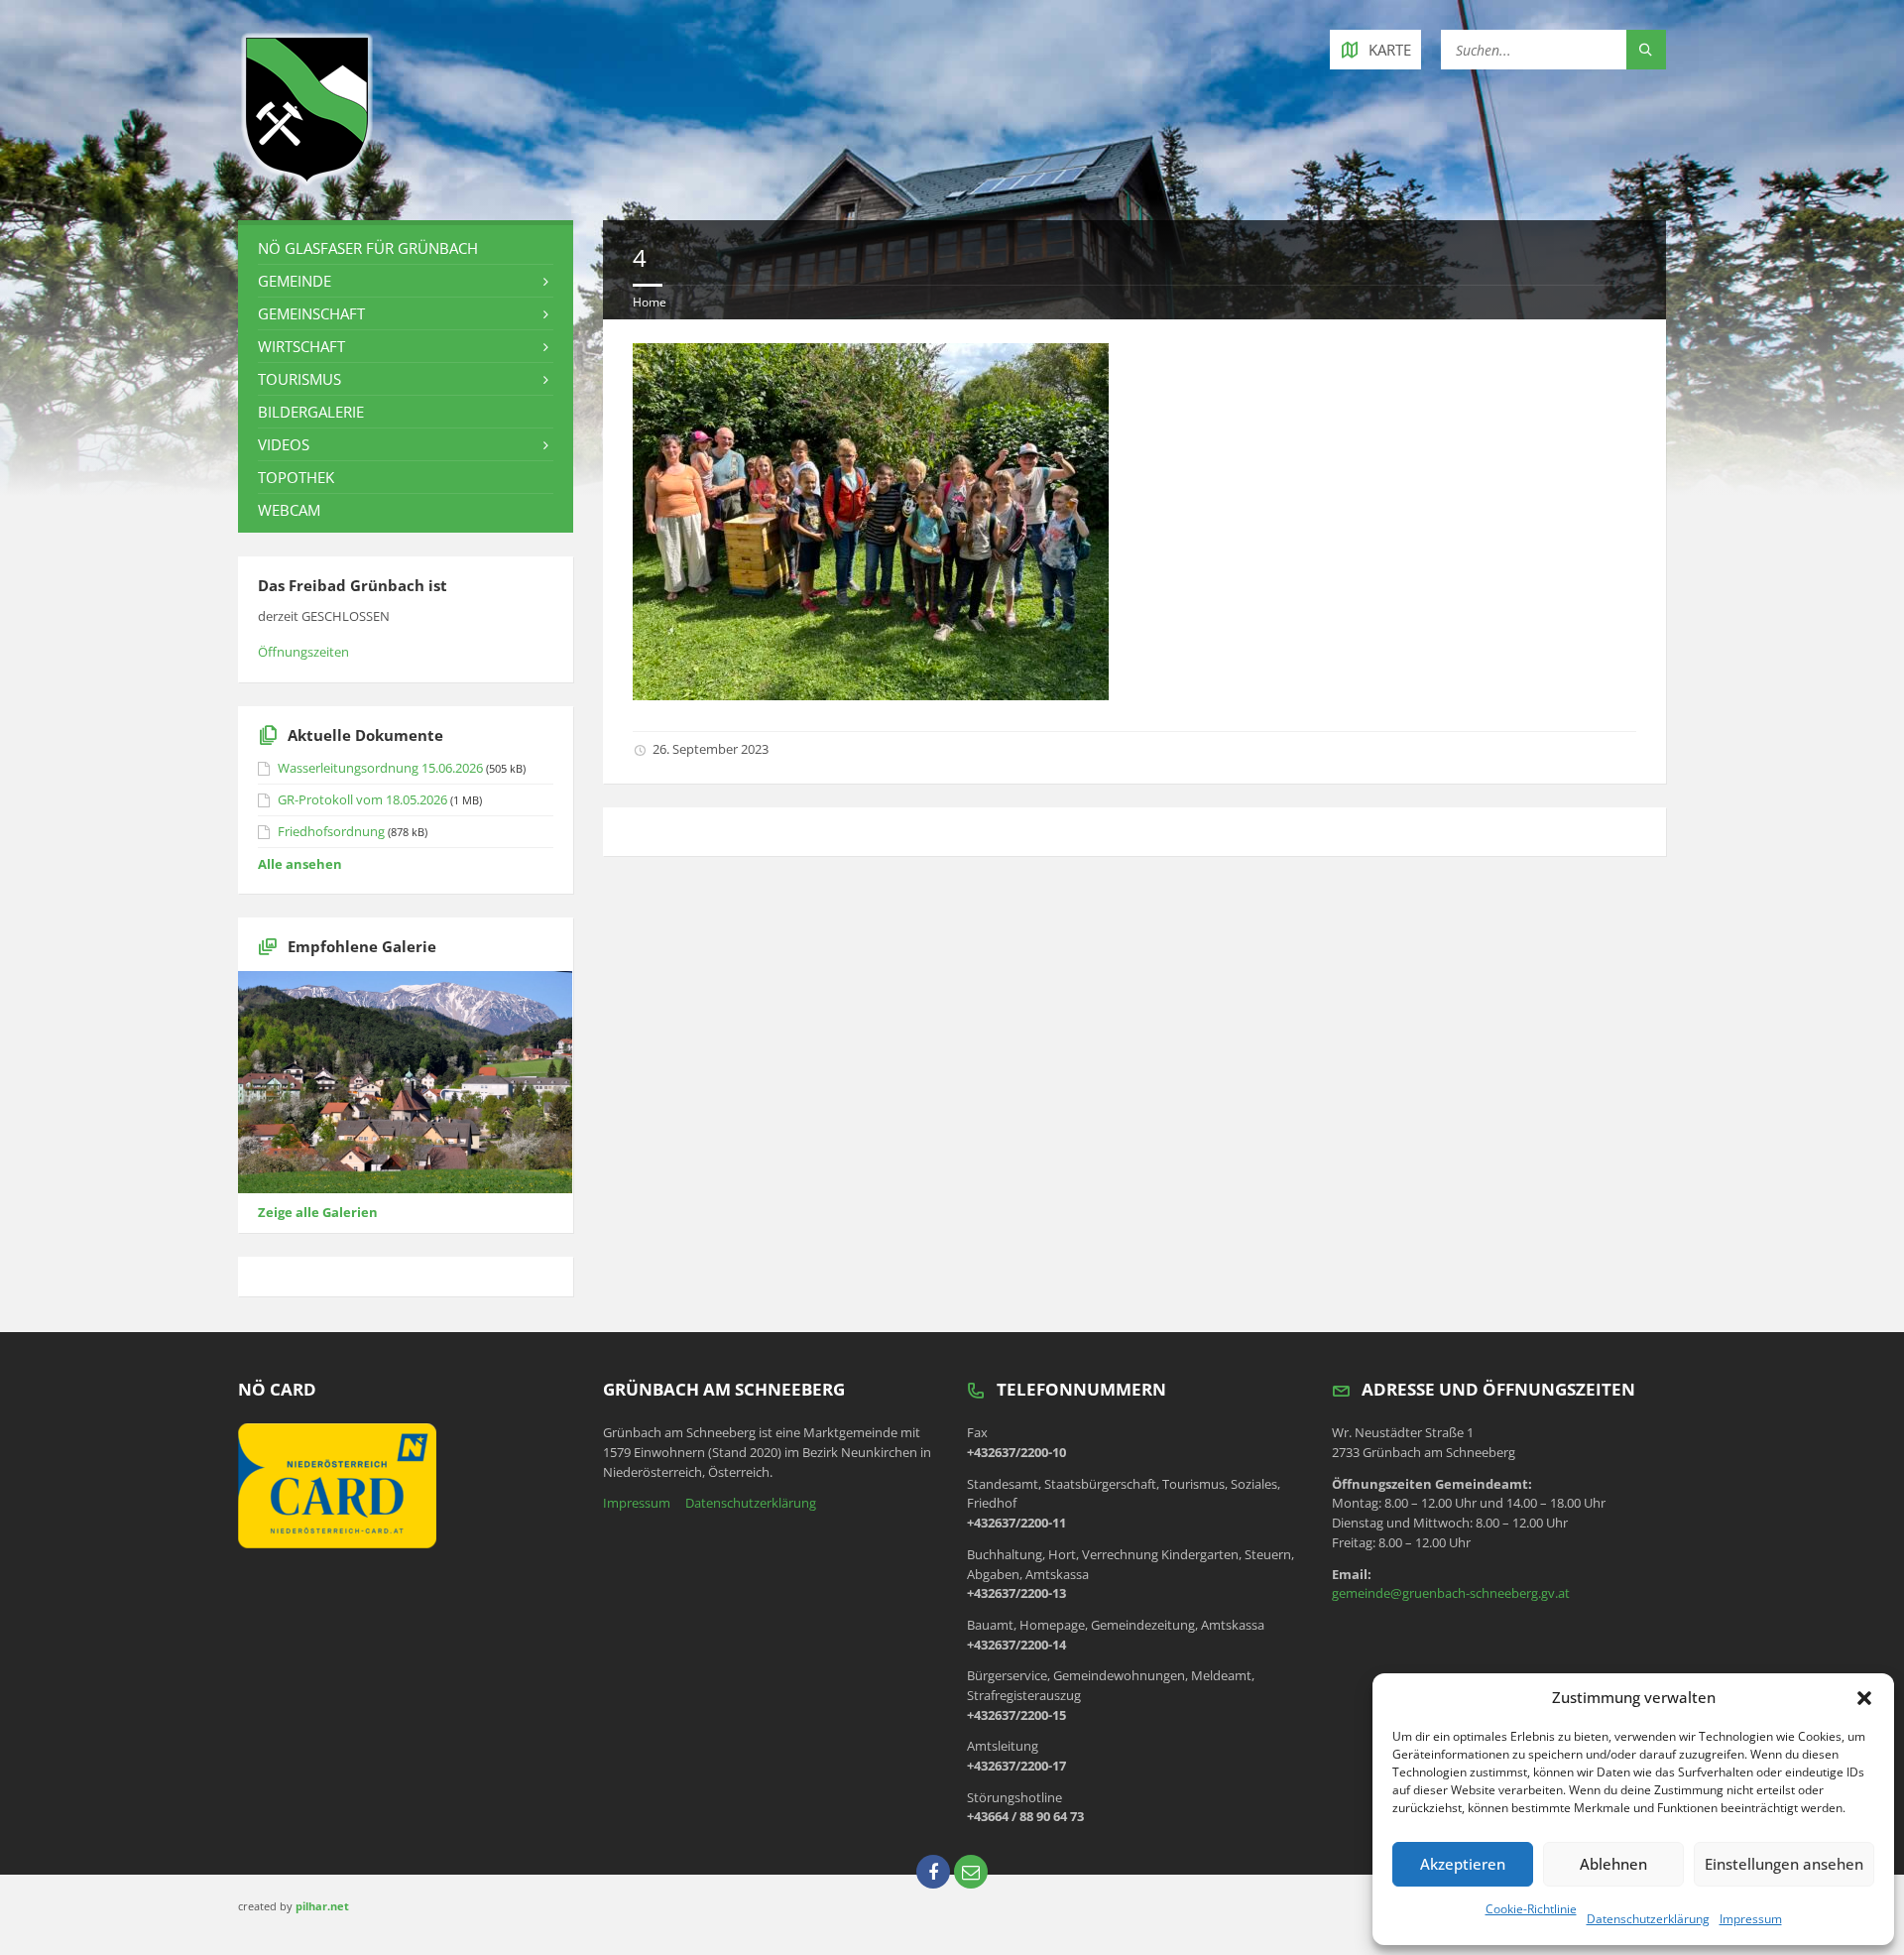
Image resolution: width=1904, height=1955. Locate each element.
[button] (1864, 1698)
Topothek (296, 477)
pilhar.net (322, 1906)
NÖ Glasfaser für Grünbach (368, 248)
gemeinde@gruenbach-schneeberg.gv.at (1451, 1593)
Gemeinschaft (311, 313)
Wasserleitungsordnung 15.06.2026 (380, 768)
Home (650, 302)
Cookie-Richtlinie (1531, 1909)
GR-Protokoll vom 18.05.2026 (362, 799)
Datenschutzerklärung (1648, 1919)
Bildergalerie (311, 412)
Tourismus (299, 379)
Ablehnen (1613, 1864)
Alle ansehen (300, 864)
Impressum (1751, 1919)
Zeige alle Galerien (318, 1212)
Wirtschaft (301, 346)
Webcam (289, 510)
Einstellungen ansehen (1784, 1864)
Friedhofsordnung (331, 831)
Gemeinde (295, 281)
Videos (284, 444)
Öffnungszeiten (303, 652)
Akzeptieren (1463, 1864)
